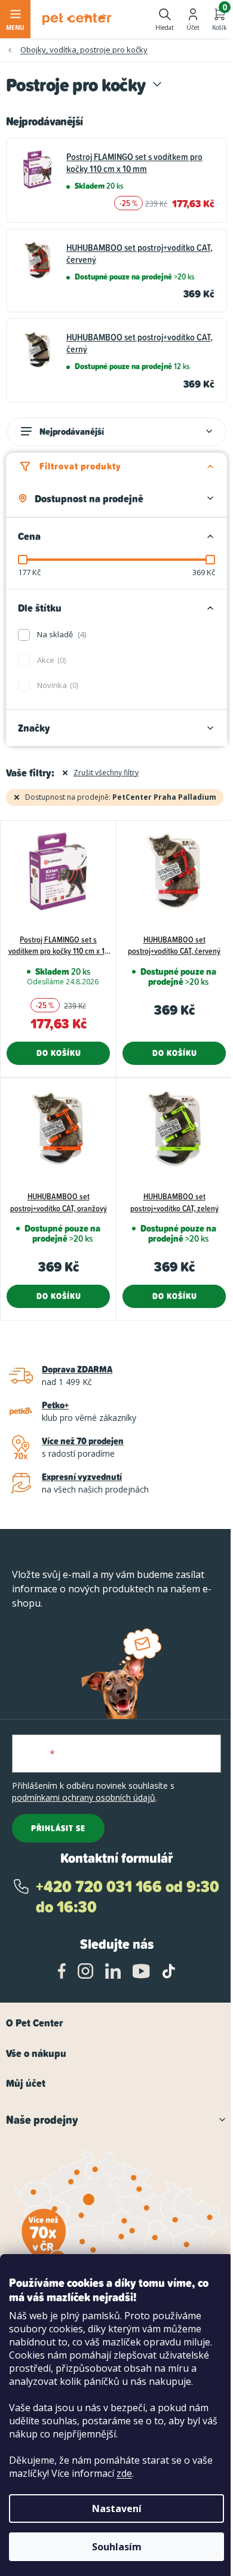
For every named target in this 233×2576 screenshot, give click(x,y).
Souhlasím (117, 2547)
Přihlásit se (58, 1828)
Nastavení (117, 2509)
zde (124, 2473)
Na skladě (61, 634)
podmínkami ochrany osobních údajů (84, 1797)
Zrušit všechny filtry (106, 773)
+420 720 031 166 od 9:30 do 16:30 (128, 1897)
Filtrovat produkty (80, 466)
